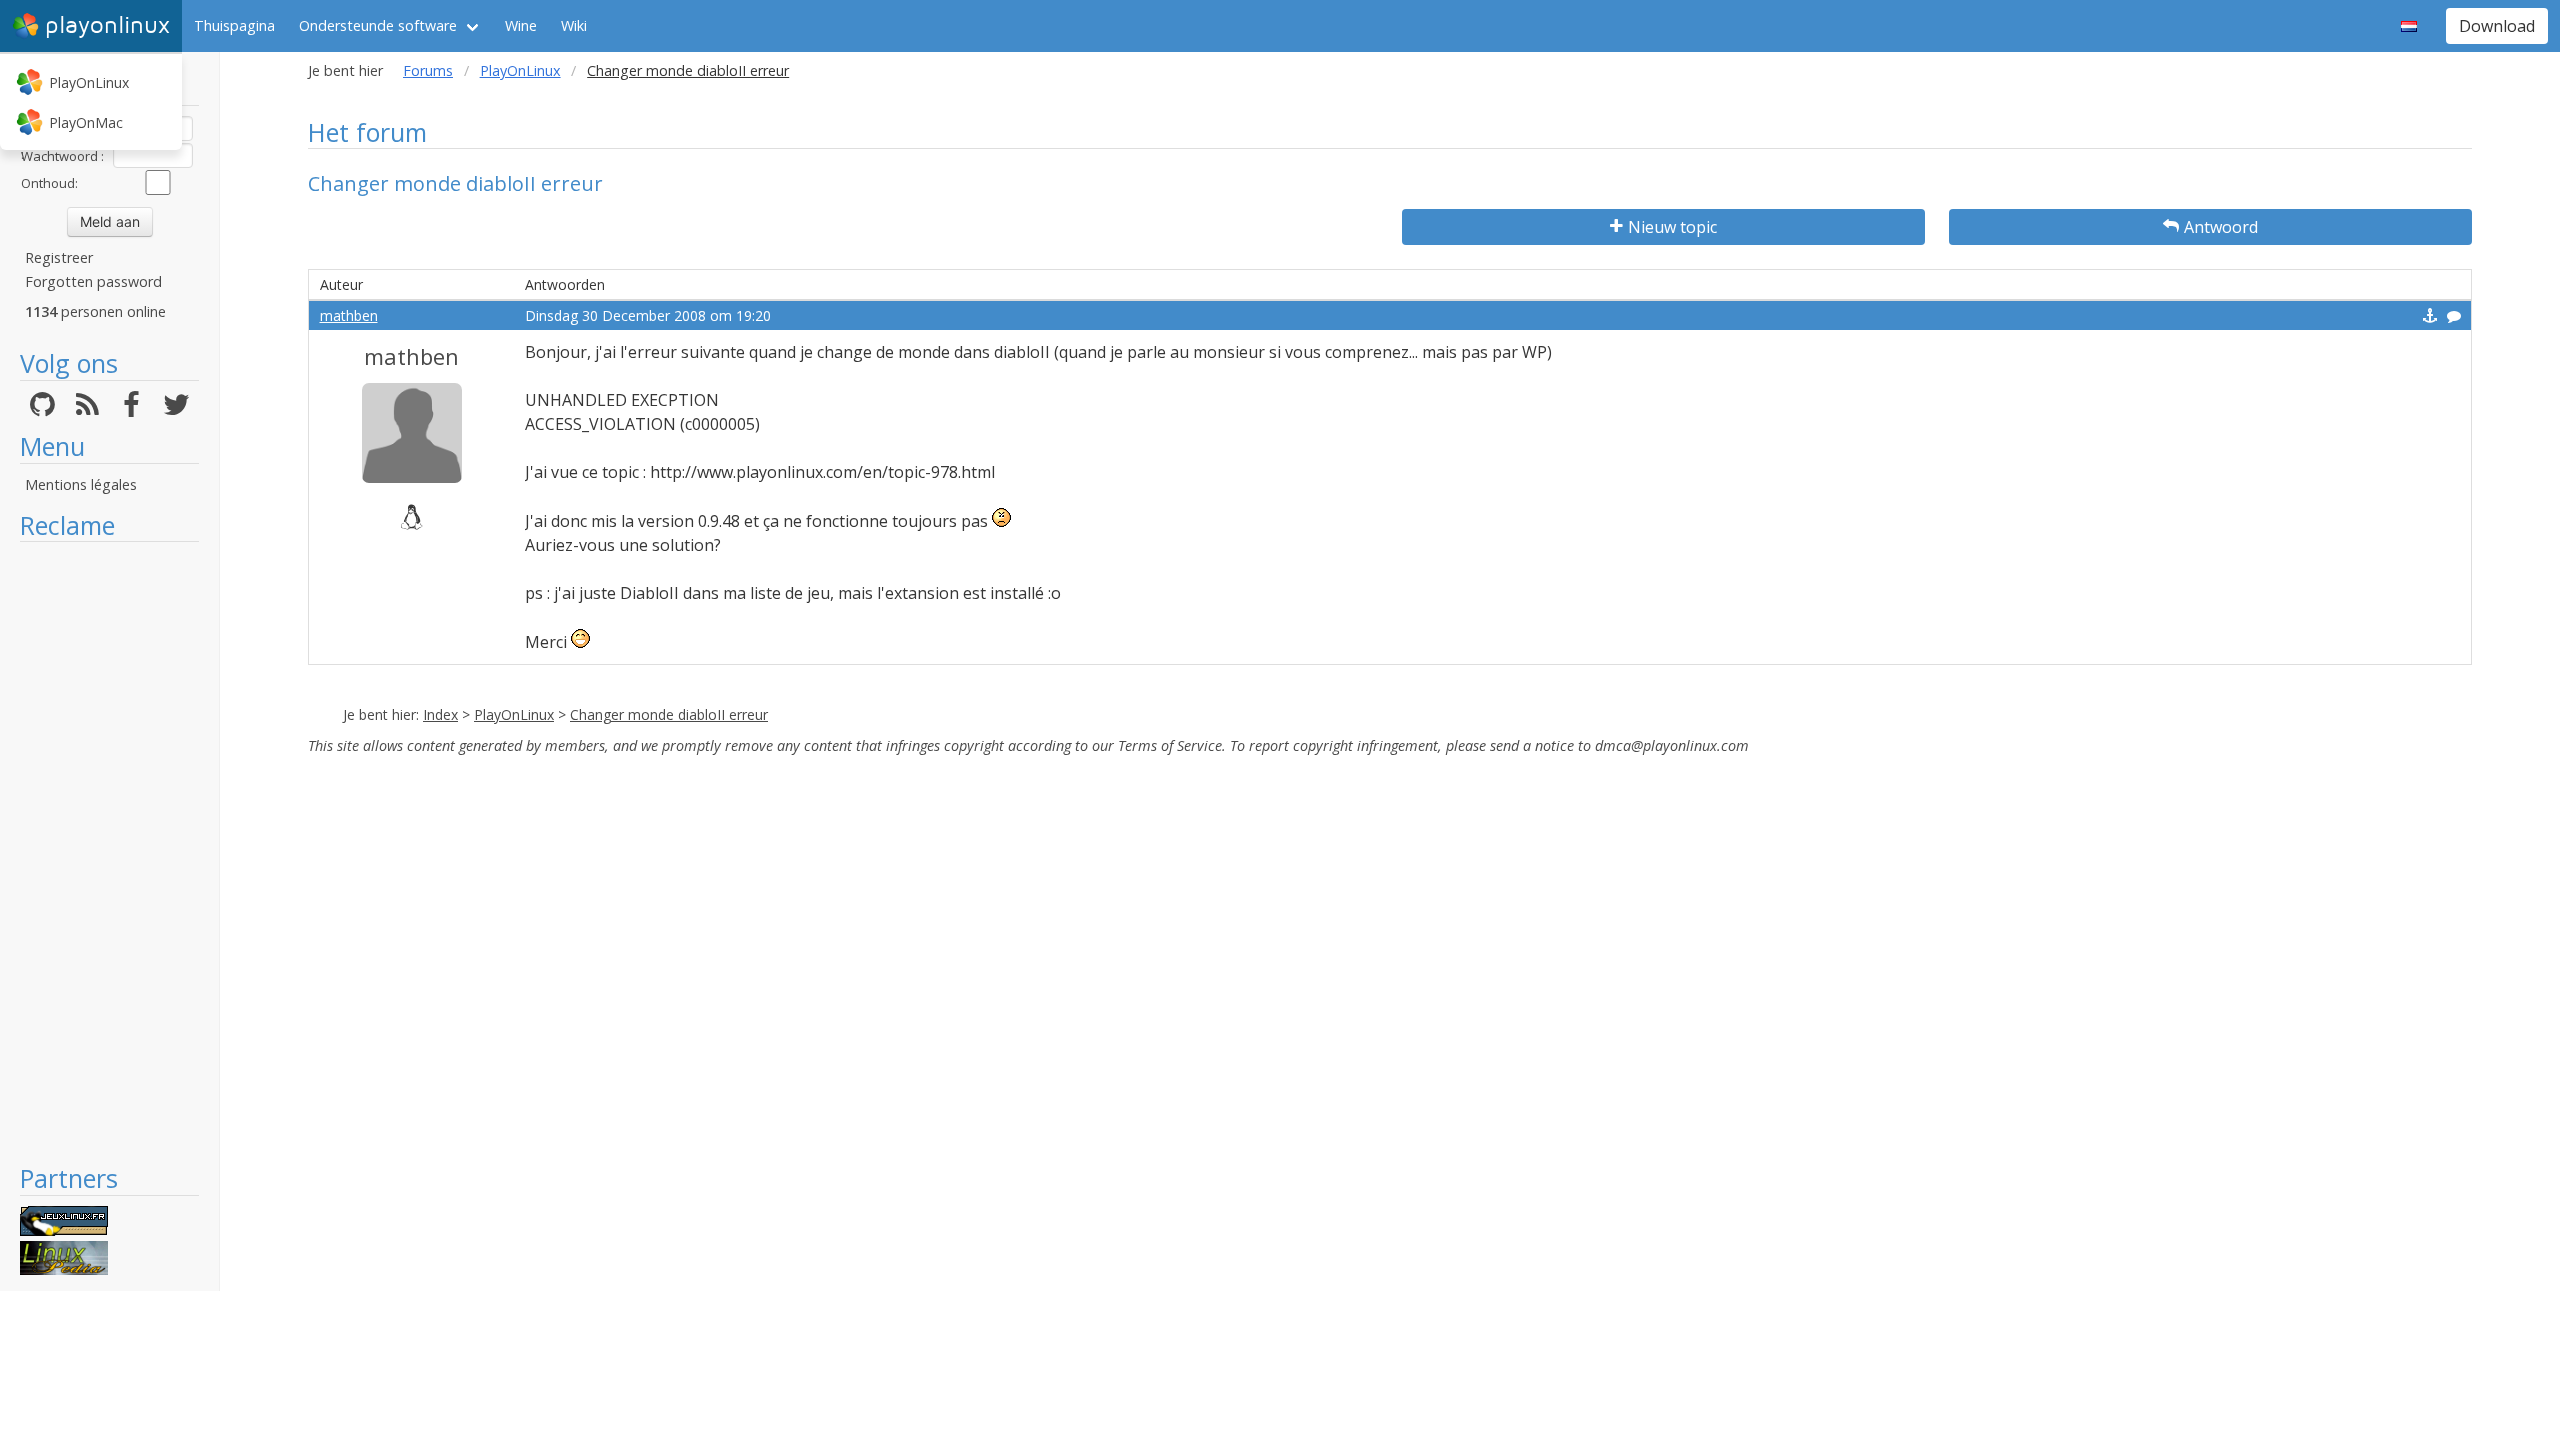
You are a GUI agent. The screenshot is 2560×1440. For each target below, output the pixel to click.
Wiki (574, 25)
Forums (428, 70)
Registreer (59, 257)
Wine (521, 25)
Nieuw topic (1672, 227)
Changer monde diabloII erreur (669, 714)
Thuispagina (234, 25)
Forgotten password (93, 281)
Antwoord (2221, 227)
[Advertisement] (109, 852)
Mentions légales (81, 484)
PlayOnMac (86, 122)
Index (440, 714)
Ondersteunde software (378, 25)
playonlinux (107, 25)
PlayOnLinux (89, 82)
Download (2497, 26)
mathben (349, 315)
